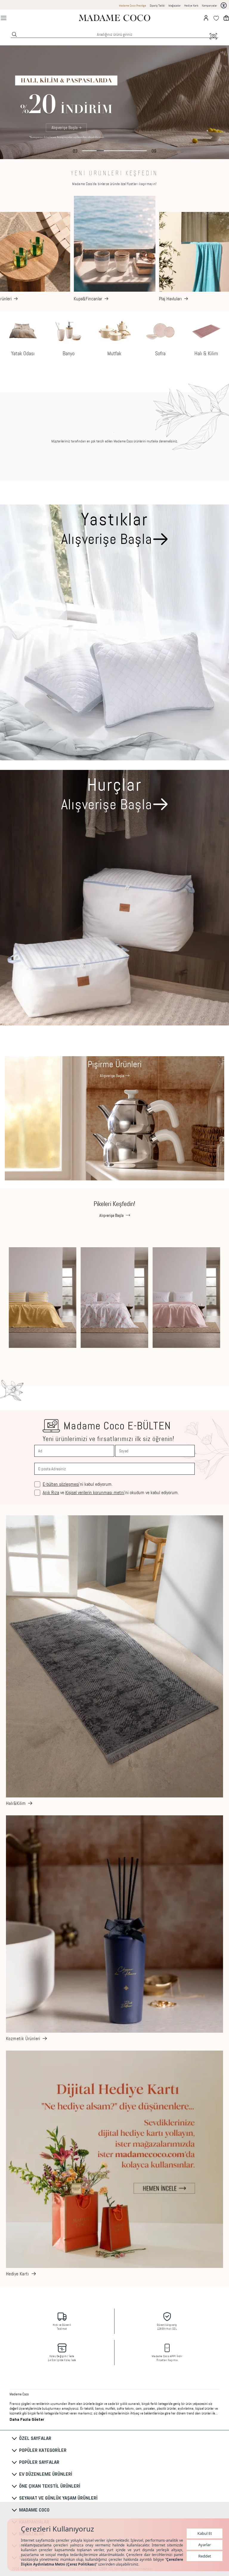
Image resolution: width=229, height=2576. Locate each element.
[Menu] (4, 18)
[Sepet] (226, 18)
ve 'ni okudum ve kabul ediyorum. (111, 1493)
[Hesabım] (206, 18)
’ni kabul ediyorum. (78, 1484)
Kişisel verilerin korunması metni (95, 1492)
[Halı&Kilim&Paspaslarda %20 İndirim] (114, 102)
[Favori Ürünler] (216, 18)
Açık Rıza (51, 1492)
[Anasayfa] (114, 18)
